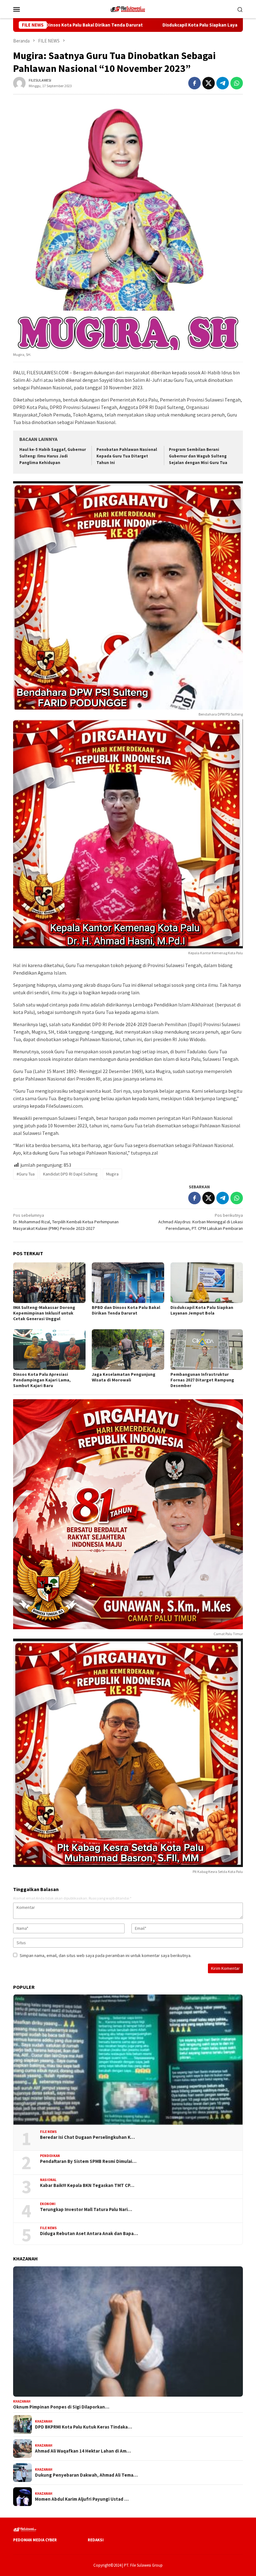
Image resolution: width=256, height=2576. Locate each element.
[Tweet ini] (209, 83)
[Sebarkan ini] (194, 83)
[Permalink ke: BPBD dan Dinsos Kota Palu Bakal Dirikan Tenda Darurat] (128, 1283)
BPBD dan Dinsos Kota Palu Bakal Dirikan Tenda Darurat (126, 1310)
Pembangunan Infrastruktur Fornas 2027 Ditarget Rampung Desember (202, 1380)
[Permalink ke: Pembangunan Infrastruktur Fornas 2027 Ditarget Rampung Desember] (207, 1350)
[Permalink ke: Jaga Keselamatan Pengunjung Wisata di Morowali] (128, 1350)
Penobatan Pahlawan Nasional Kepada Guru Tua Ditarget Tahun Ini (127, 456)
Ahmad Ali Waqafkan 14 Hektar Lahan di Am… (83, 2451)
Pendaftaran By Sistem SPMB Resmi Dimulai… (88, 2161)
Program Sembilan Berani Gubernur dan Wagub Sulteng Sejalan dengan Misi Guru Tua (198, 456)
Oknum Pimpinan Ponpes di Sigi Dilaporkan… (61, 2407)
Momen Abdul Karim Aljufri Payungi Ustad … (82, 2499)
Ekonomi (48, 2204)
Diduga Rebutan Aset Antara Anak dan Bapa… (89, 2234)
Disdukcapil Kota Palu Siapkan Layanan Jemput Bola (122, 25)
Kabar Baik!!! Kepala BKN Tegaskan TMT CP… (87, 2185)
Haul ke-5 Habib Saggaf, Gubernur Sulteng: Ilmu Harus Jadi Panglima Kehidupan (53, 456)
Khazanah (22, 2401)
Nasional (48, 2180)
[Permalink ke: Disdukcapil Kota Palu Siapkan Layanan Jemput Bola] (207, 1283)
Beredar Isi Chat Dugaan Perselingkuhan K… (87, 2137)
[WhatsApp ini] (237, 83)
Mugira (112, 1174)
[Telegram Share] (223, 83)
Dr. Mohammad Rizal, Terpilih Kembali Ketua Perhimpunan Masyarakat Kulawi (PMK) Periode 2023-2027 (66, 1222)
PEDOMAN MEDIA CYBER (35, 2540)
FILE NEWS (48, 2132)
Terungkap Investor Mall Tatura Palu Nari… (86, 2209)
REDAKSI (96, 2540)
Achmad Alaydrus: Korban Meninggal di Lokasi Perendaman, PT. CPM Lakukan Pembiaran (201, 1222)
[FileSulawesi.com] (128, 8)
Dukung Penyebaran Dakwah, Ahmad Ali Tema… (86, 2475)
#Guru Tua (26, 1174)
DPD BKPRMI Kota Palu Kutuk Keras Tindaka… (84, 2427)
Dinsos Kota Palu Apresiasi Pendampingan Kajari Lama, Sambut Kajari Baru (42, 1380)
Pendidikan (50, 2156)
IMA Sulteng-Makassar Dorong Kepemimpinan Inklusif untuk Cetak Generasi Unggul (44, 1313)
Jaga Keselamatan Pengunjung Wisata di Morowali (124, 1377)
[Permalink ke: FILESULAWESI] (19, 82)
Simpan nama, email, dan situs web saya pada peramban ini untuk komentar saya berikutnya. (106, 1955)
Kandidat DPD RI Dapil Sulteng (70, 1174)
